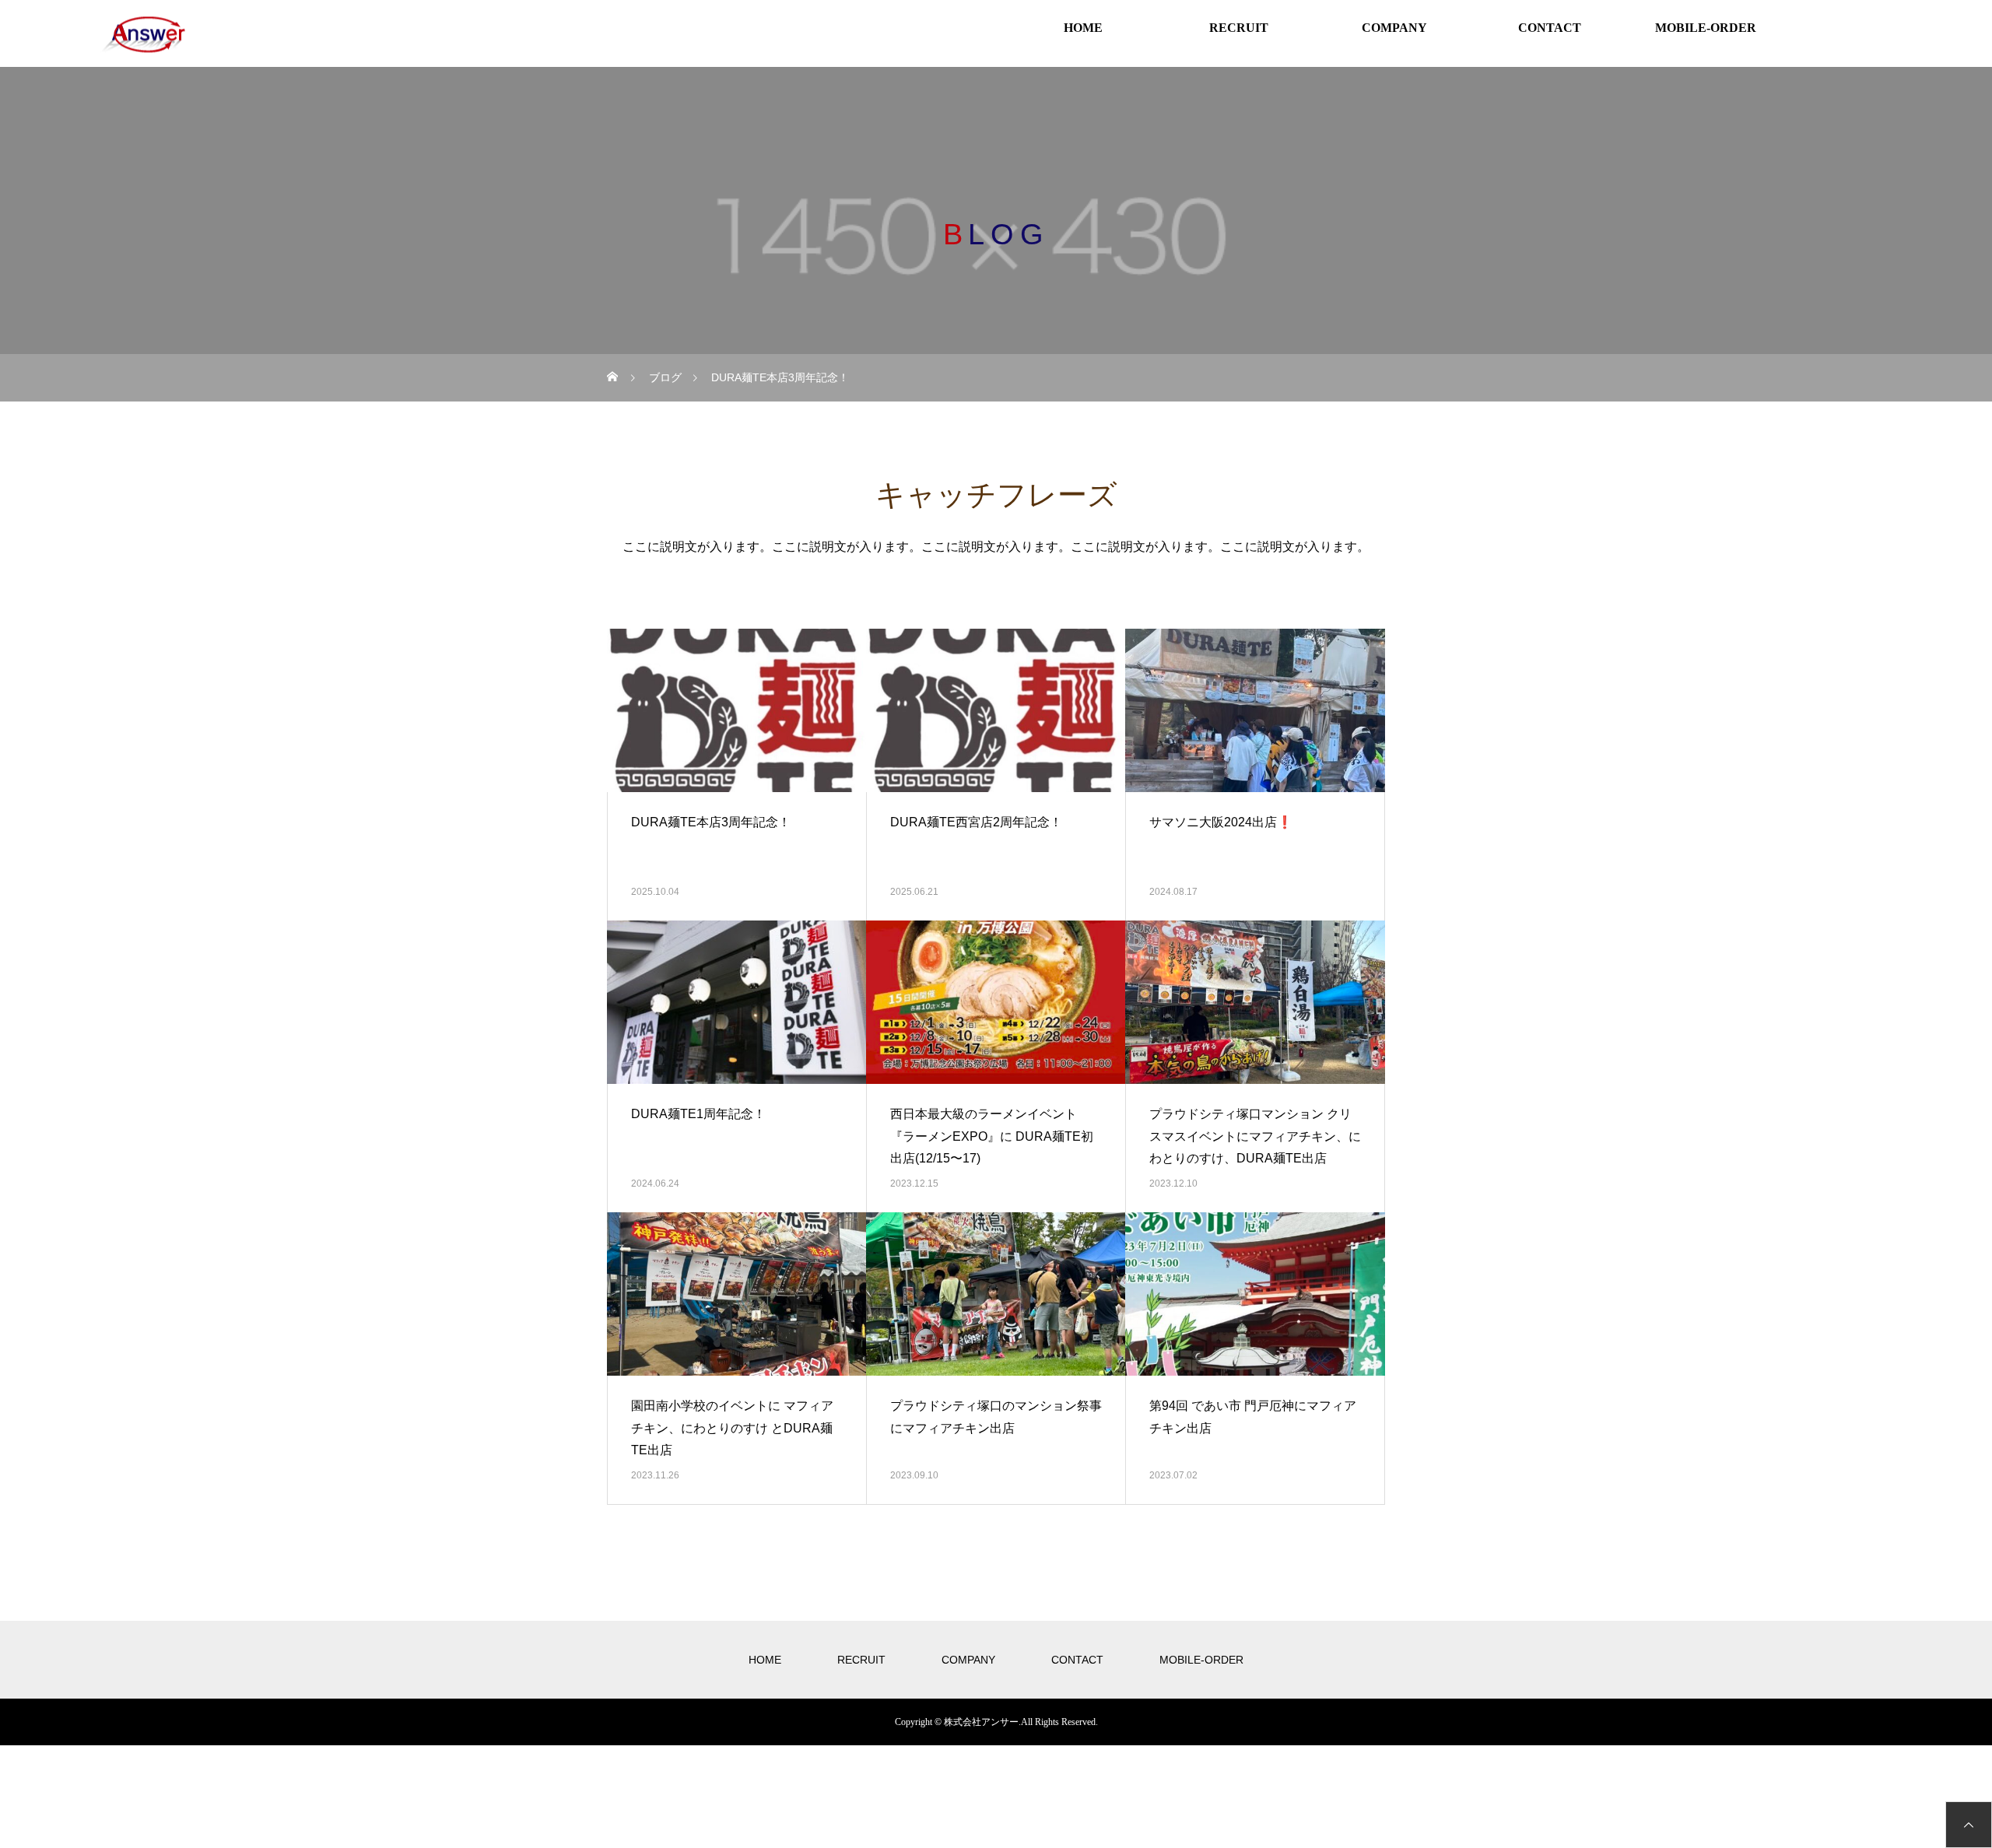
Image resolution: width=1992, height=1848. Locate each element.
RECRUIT (1239, 28)
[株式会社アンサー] (142, 35)
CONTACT (1550, 28)
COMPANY (1394, 28)
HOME (1083, 28)
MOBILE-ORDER (1706, 28)
